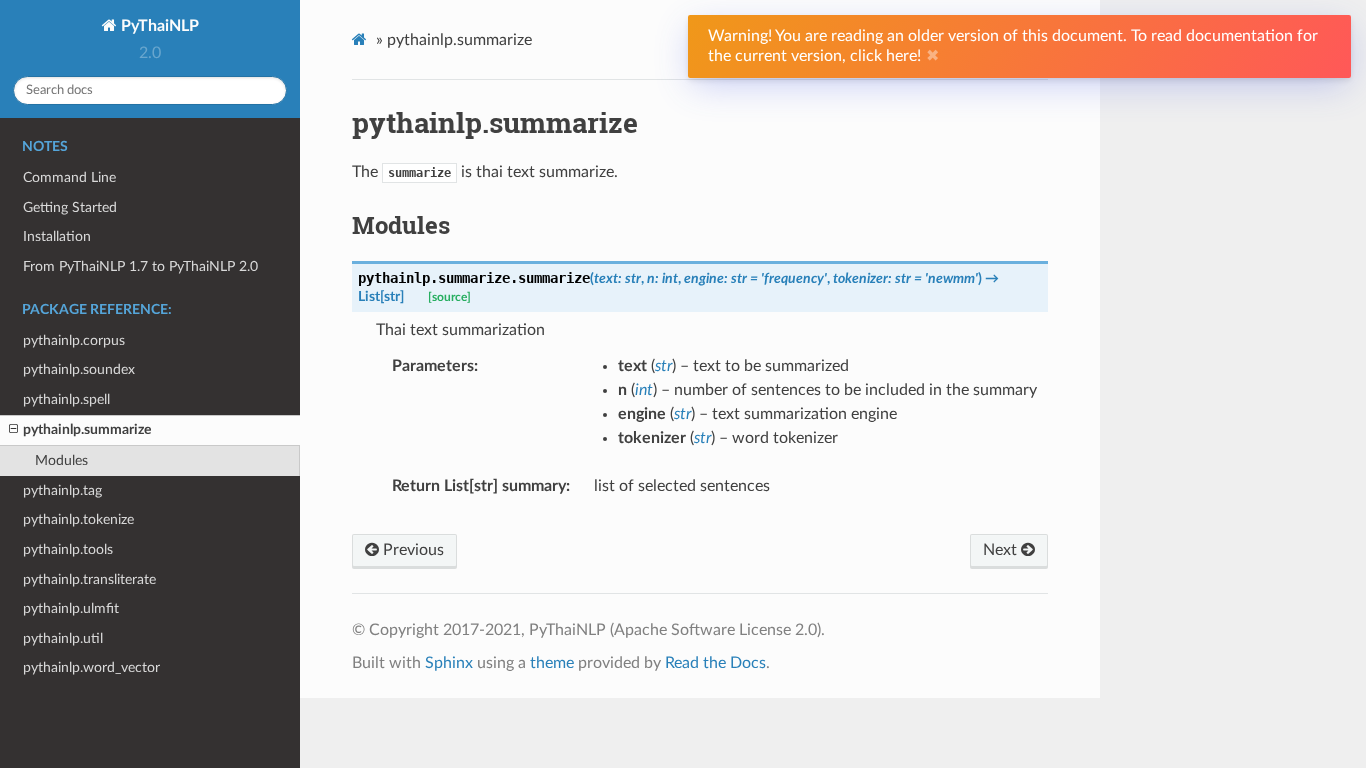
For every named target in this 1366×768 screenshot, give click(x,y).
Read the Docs (715, 663)
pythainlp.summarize (87, 429)
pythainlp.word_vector (91, 667)
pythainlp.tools (68, 549)
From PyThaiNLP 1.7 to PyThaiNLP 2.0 (140, 266)
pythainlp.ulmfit (71, 608)
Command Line (69, 177)
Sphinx (449, 663)
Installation (57, 236)
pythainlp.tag (62, 490)
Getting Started (70, 207)
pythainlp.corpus (74, 340)
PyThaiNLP (158, 26)
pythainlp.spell (66, 399)
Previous (411, 550)
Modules (61, 460)
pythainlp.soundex (79, 369)
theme (552, 663)
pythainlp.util (63, 638)
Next (1002, 550)
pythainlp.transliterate (89, 579)
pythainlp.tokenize (78, 519)
